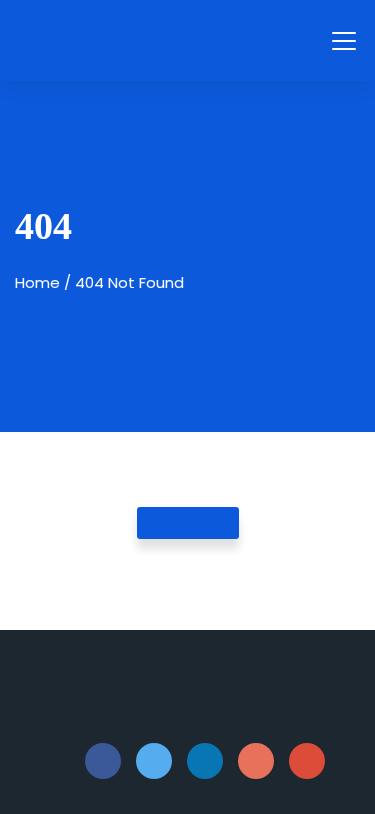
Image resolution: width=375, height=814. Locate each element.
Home (37, 282)
